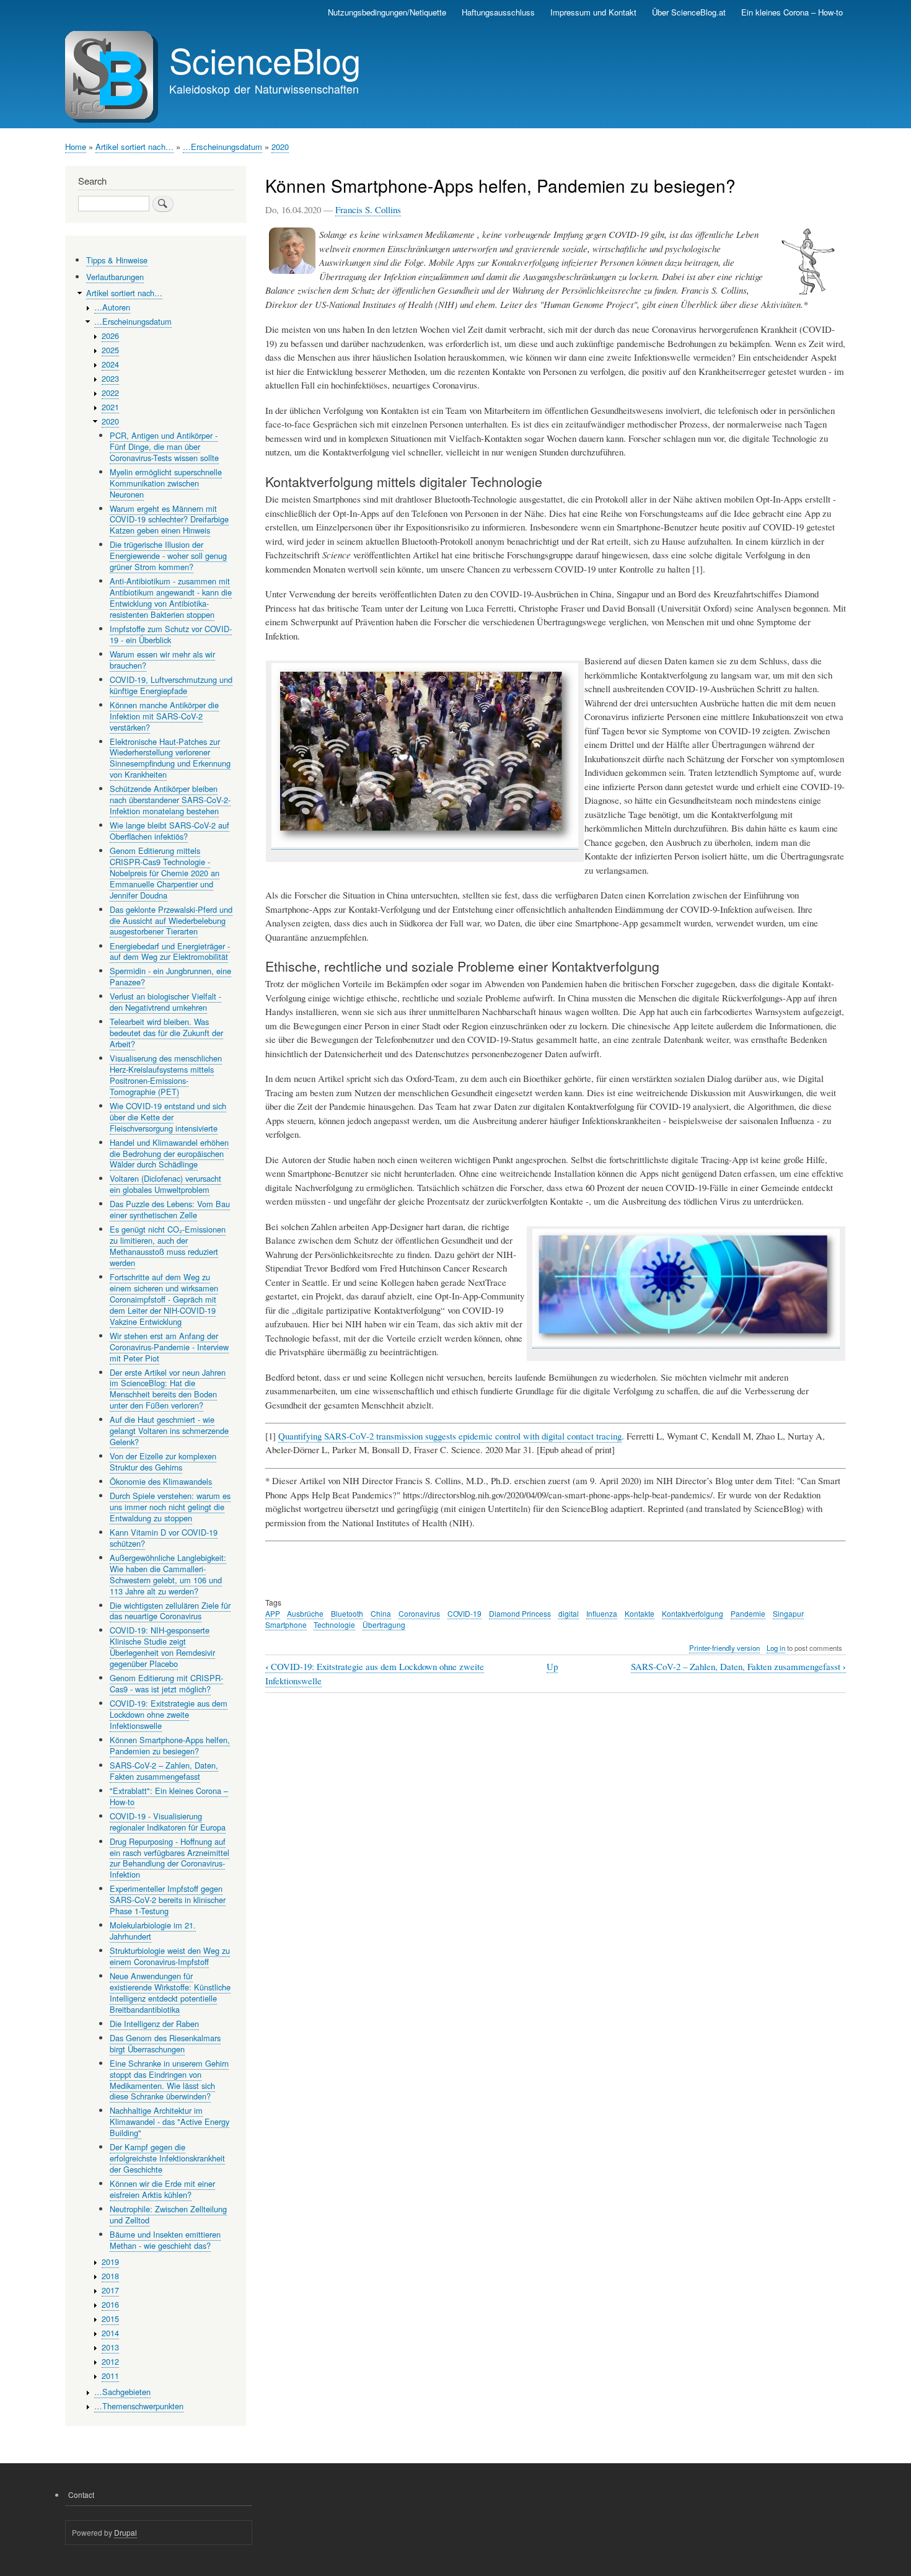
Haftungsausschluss (498, 12)
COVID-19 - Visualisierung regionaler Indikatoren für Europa (168, 1822)
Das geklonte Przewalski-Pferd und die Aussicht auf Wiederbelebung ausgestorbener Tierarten (171, 921)
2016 (110, 2304)
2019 (110, 2262)
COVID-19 (464, 1613)
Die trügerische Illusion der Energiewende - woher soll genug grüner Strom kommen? (168, 556)
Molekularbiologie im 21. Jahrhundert (153, 1931)
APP (273, 1613)
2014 (110, 2333)
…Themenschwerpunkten (139, 2406)
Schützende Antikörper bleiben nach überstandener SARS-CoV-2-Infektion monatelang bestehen (170, 800)
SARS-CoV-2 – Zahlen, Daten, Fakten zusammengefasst (738, 1667)
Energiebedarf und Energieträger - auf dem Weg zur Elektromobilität (170, 952)
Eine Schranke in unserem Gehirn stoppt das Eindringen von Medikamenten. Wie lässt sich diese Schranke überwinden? (169, 2080)
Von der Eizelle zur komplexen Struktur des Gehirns (163, 1462)
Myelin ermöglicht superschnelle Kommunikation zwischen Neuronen (166, 483)
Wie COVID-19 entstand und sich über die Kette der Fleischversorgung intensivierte (168, 1117)
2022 (110, 393)
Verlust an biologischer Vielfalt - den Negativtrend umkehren (165, 1002)
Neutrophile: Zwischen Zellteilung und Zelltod (168, 2214)
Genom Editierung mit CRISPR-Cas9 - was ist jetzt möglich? (166, 1683)
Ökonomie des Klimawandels (161, 1481)
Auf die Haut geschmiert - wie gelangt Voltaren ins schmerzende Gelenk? (169, 1431)
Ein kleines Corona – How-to (792, 12)
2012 (110, 2361)
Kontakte (640, 1613)
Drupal (125, 2532)
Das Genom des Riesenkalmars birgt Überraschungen (165, 2043)
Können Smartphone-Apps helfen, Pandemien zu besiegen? (170, 1745)
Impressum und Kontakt (593, 12)
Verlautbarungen (115, 277)
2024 (110, 364)
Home (76, 147)
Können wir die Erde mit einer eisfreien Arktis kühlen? (162, 2189)
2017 (110, 2290)
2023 (110, 378)
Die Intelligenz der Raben (154, 2024)
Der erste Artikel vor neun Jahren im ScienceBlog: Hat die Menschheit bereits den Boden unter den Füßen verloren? (168, 1389)
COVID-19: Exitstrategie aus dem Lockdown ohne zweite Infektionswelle (169, 1714)
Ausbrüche (305, 1613)
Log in (776, 1648)
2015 (110, 2319)
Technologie (334, 1624)
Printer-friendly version (724, 1648)
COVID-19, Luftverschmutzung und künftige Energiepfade (171, 685)
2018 (110, 2276)
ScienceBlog (265, 59)
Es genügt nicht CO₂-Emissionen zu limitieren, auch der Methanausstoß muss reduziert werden (168, 1246)
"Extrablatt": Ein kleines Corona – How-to (169, 1796)
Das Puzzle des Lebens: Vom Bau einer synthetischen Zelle (170, 1209)
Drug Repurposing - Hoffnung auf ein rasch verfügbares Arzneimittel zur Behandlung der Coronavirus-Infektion (169, 1858)
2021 (110, 407)
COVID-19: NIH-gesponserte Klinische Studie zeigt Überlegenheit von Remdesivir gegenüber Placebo (162, 1647)
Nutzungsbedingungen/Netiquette (387, 12)
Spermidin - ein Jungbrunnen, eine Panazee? (170, 976)
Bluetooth (347, 1613)
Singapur (788, 1613)
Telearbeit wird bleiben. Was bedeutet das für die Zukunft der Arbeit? (166, 1033)
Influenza (602, 1613)
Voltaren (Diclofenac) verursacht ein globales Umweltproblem (165, 1184)
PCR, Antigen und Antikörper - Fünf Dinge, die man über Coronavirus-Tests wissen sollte (164, 446)
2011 (110, 2376)
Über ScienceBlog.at (689, 12)
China (381, 1613)
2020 (280, 147)
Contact (81, 2495)
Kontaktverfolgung (693, 1613)
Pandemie (748, 1613)
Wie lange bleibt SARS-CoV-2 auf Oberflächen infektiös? (169, 831)
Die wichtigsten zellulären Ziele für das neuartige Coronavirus (170, 1611)
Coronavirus (419, 1613)
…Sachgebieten (122, 2392)
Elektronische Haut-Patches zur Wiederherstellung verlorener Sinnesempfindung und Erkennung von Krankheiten (170, 758)
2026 (110, 336)
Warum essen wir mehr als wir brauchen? (162, 660)
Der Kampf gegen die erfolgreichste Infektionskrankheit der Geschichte (167, 2158)
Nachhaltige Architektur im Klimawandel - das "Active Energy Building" (169, 2121)
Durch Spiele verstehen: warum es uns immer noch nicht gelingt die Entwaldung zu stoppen (170, 1507)
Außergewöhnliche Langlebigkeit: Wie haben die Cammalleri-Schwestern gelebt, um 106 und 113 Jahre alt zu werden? (168, 1574)
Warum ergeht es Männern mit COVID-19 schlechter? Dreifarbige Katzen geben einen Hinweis (169, 520)
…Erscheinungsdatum (222, 147)
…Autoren (112, 307)
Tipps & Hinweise (117, 260)
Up (552, 1666)
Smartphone (286, 1624)
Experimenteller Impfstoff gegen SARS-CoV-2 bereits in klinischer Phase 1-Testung (168, 1900)
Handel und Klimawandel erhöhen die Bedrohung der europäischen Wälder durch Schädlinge (169, 1154)
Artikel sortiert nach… (134, 147)
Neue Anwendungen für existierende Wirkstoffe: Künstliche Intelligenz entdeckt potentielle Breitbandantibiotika (170, 1993)
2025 (110, 350)
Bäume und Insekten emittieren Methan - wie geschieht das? (165, 2240)
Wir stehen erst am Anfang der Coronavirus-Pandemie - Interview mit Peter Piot (169, 1347)
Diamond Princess (520, 1613)
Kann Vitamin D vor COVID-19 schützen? (164, 1538)
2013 (110, 2347)
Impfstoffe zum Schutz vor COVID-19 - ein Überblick (171, 634)
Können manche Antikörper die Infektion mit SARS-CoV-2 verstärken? (164, 716)
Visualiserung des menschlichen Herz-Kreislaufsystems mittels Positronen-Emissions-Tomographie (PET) (166, 1075)
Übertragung (384, 1624)
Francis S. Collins (368, 209)
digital (569, 1613)
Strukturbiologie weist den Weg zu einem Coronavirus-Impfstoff (170, 1956)
